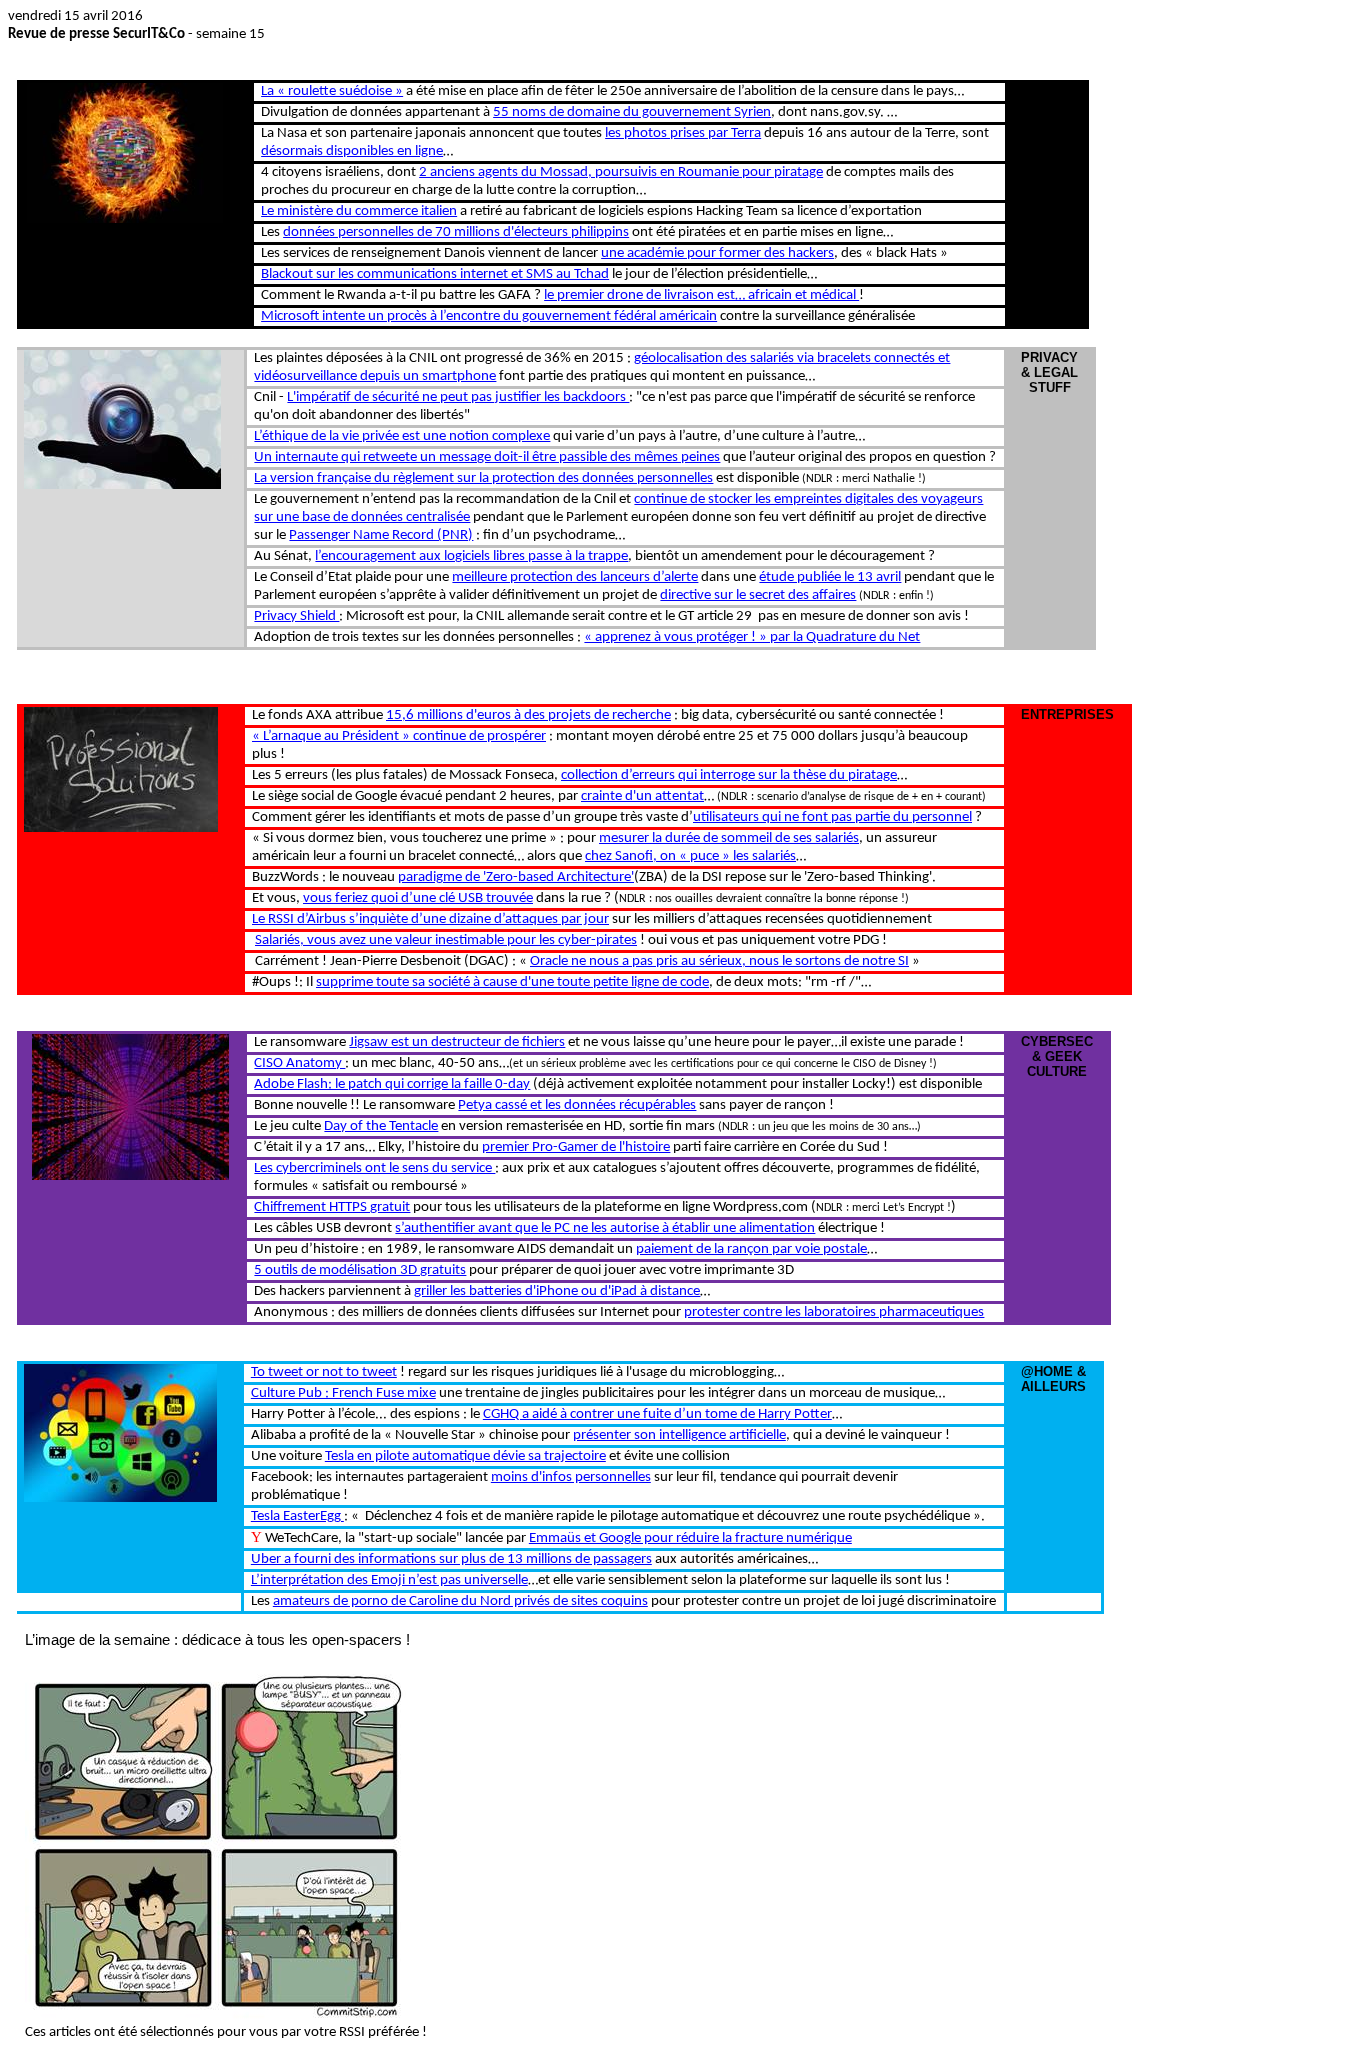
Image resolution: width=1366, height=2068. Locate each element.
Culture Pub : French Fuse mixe (343, 1393)
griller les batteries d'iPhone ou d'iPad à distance (557, 1291)
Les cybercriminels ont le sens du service (374, 1168)
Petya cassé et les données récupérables (577, 1105)
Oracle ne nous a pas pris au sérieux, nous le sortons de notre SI (719, 961)
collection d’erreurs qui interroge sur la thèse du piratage (729, 775)
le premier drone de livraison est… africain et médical (701, 295)
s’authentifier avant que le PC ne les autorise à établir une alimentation (605, 1228)
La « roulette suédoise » (332, 91)
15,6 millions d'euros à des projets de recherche (528, 715)
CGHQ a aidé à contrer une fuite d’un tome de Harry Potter (657, 1414)
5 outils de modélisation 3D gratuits (360, 1270)
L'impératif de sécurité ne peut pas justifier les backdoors (458, 397)
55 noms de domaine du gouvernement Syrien (632, 112)
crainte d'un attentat (642, 796)
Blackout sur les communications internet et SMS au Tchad (435, 274)
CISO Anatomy (299, 1063)
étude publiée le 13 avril (830, 577)
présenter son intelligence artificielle (679, 1435)
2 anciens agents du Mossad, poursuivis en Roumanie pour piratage (621, 172)
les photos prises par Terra (683, 133)
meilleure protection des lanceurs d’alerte (575, 577)
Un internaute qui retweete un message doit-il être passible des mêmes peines (487, 457)
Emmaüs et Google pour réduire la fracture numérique (690, 1538)
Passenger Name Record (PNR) (381, 535)
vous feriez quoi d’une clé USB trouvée (418, 898)
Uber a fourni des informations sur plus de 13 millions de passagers (451, 1559)
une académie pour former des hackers (717, 253)
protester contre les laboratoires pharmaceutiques (834, 1312)
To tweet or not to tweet (324, 1372)
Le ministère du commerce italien (359, 211)
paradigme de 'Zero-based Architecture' (516, 877)
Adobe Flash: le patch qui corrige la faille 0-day (392, 1084)
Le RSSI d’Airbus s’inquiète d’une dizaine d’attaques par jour (430, 919)
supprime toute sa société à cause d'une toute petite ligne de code (512, 982)
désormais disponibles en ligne (352, 151)
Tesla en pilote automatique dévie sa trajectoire (465, 1456)
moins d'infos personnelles (571, 1477)
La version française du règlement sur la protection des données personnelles (483, 478)
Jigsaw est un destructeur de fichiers (457, 1042)
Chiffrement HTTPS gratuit (332, 1207)
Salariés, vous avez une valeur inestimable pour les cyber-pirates (446, 940)
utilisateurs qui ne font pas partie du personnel (832, 817)
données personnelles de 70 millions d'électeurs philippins (456, 232)
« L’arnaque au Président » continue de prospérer (399, 736)
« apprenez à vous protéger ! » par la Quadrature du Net (752, 637)
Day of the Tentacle (381, 1126)
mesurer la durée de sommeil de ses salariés (729, 838)
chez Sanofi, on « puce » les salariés (690, 856)
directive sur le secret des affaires (758, 595)
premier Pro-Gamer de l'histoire (576, 1147)
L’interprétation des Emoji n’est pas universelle (389, 1580)
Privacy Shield (296, 616)
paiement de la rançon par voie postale (751, 1249)
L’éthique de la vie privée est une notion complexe (402, 436)
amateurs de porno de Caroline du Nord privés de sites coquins (460, 1601)
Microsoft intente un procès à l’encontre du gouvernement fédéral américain (489, 316)
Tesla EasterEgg (297, 1516)
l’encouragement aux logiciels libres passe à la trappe (471, 556)
